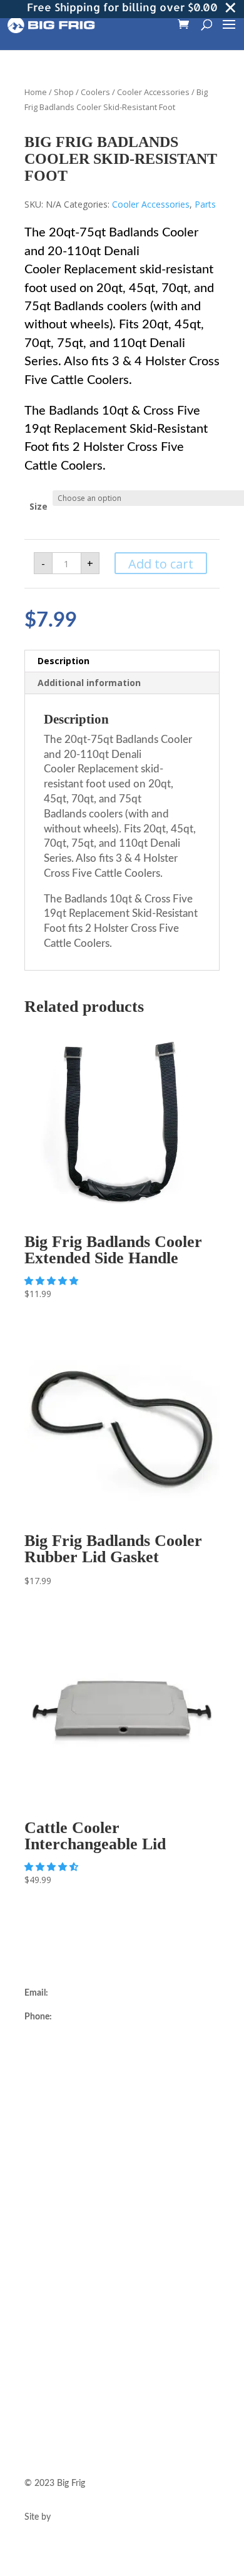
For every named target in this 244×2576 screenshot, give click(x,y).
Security (40, 2321)
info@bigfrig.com (83, 1993)
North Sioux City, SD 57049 (78, 2070)
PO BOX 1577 (52, 2055)
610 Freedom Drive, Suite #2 (80, 2041)
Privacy (38, 2336)
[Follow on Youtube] (84, 2424)
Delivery (40, 2262)
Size (38, 506)
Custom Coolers (55, 2136)
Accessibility (48, 2351)
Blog (33, 2211)
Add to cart (161, 564)
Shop (64, 92)
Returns (39, 2276)
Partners (40, 2181)
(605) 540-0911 (85, 2017)
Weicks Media (80, 2517)
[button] (53, 1280)
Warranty (43, 2291)
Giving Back (47, 2196)
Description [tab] (64, 661)
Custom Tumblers (58, 2151)
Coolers (95, 92)
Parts (205, 204)
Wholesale (44, 2166)
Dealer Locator (53, 2121)
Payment (41, 2306)
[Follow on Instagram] (34, 2424)
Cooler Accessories (153, 92)
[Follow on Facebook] (59, 2424)
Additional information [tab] (89, 683)
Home (36, 92)
